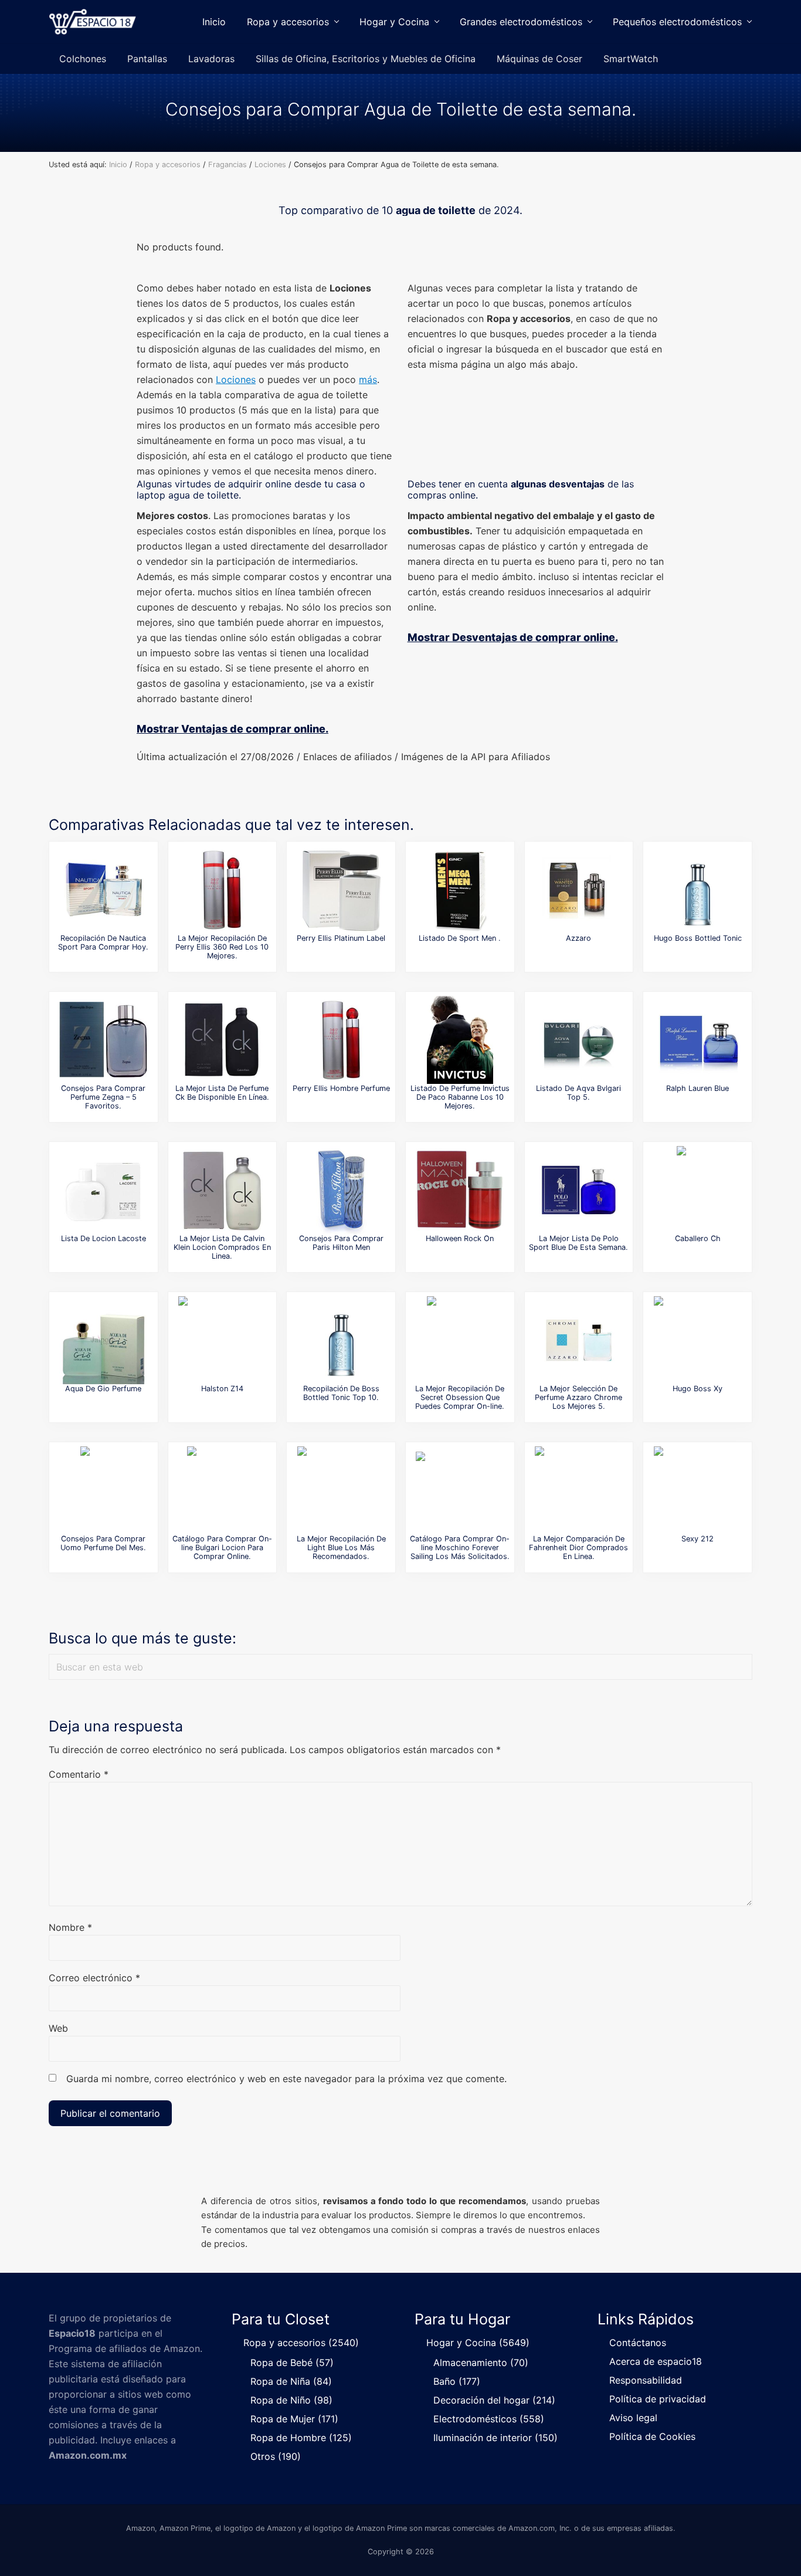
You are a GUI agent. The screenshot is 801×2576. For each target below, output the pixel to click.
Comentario (79, 1774)
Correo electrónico (94, 1978)
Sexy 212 (698, 1539)
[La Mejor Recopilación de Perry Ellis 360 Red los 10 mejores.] (222, 890)
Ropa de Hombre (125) (301, 2438)
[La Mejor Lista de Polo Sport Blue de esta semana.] (579, 1190)
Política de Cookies (652, 2436)
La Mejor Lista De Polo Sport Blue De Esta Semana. (578, 1243)
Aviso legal (633, 2418)
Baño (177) (457, 2381)
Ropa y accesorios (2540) (301, 2343)
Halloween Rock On (460, 1238)
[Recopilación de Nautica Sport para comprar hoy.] (103, 890)
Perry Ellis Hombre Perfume (341, 1088)
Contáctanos (638, 2343)
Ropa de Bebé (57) (292, 2363)
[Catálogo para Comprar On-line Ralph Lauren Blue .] (698, 1040)
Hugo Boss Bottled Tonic (698, 938)
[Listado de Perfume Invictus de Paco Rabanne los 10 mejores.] (460, 1040)
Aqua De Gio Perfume (103, 1389)
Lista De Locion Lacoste (103, 1238)
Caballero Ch (698, 1238)
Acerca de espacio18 (656, 2361)
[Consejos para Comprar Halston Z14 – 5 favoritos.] (222, 1340)
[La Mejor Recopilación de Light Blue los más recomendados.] (341, 1490)
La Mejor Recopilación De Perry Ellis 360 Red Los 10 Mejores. (222, 947)
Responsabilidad (646, 2380)
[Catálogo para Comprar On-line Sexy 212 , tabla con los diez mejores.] (698, 1490)
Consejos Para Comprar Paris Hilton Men (341, 1243)
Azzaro (578, 938)
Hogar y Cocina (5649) (478, 2343)
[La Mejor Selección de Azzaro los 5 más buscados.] (579, 890)
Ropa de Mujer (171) (294, 2419)
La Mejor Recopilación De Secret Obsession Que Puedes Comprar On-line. (460, 1398)
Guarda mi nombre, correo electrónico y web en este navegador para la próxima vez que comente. (286, 2079)
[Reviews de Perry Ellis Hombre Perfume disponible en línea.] (341, 1040)
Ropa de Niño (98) (291, 2400)
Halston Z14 (222, 1389)
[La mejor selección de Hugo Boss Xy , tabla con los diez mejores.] (698, 1340)
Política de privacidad (658, 2399)
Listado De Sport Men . (460, 938)
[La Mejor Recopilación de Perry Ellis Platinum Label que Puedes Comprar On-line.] (341, 890)
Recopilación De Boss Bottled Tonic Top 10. (341, 1393)
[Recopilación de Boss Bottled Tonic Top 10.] (341, 1340)
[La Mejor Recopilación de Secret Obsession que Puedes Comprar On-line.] (460, 1340)
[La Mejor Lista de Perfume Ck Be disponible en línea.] (222, 1040)
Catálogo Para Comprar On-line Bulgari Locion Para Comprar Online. (222, 1548)
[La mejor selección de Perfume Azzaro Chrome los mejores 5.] (579, 1340)
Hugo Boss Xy (698, 1389)
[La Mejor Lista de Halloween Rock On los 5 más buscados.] (460, 1190)
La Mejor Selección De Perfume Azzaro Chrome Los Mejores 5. (578, 1398)
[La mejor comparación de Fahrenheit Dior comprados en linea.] (579, 1490)
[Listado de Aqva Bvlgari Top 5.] (579, 1040)
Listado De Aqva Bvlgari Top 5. (578, 1093)
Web (58, 2028)
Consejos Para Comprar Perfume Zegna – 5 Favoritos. (103, 1097)
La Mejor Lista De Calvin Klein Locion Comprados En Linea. (222, 1248)
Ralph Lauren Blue (698, 1088)
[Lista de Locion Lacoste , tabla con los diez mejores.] (103, 1190)
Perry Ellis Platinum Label (341, 938)
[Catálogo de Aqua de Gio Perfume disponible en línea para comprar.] (103, 1340)
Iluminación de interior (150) (495, 2438)
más (368, 379)
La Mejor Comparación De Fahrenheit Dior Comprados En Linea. (578, 1548)
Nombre (70, 1927)
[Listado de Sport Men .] (460, 890)
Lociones (236, 379)
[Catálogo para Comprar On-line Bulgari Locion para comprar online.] (222, 1490)
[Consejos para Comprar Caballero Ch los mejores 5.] (698, 1190)
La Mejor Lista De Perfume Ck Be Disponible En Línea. (222, 1093)
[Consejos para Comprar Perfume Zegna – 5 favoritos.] (103, 1040)
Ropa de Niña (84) (291, 2381)
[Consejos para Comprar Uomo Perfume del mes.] (103, 1490)
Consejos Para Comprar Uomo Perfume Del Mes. (103, 1543)
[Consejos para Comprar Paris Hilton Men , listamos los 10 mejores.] (341, 1190)
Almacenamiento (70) (481, 2363)
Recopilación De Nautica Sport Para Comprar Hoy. (103, 943)
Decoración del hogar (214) (494, 2400)
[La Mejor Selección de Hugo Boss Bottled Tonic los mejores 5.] (698, 890)
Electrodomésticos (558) (489, 2419)
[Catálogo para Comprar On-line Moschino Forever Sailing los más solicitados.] (460, 1490)
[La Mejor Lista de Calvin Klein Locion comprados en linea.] (222, 1190)
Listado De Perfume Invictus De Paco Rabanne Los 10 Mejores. (460, 1097)
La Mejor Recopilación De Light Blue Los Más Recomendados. (341, 1548)
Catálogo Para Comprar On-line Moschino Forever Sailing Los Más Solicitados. (460, 1548)
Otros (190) (276, 2456)
